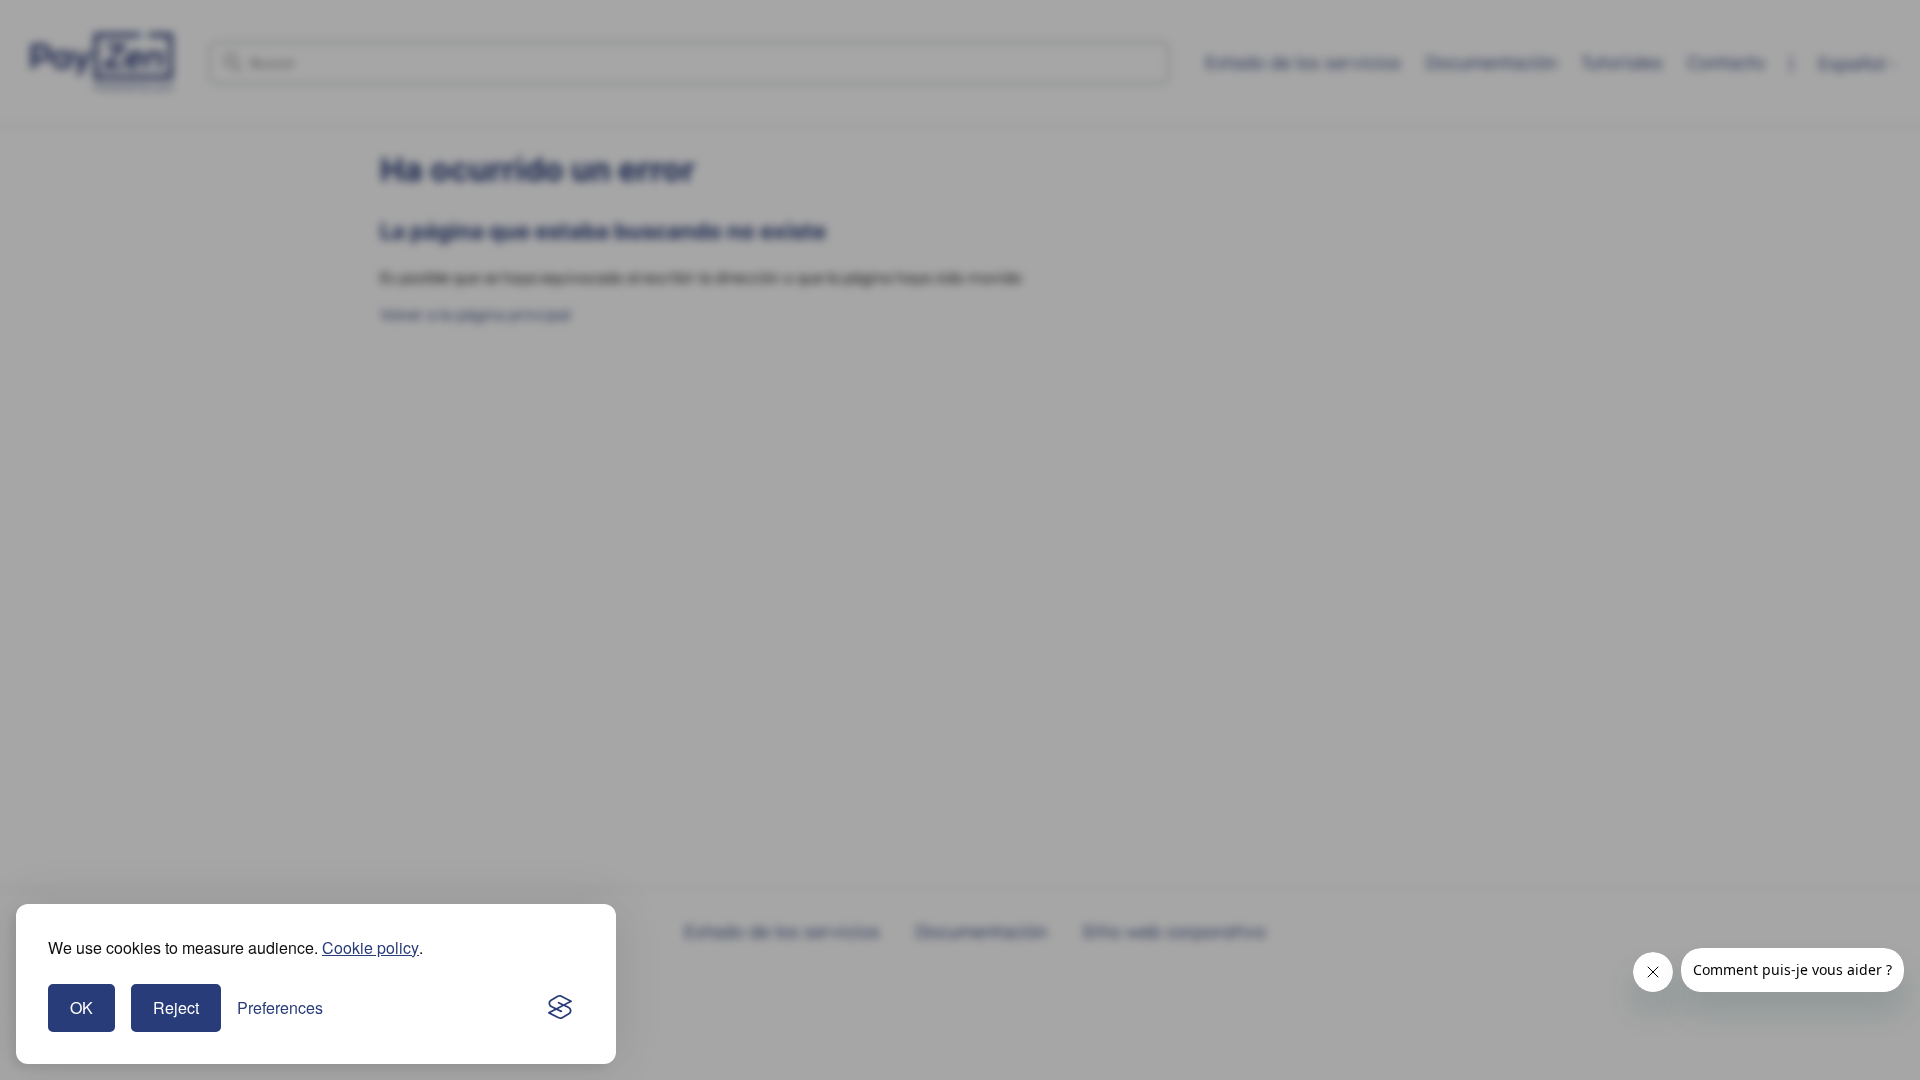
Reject (176, 1007)
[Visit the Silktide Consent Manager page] (560, 1008)
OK (81, 1007)
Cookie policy (370, 947)
